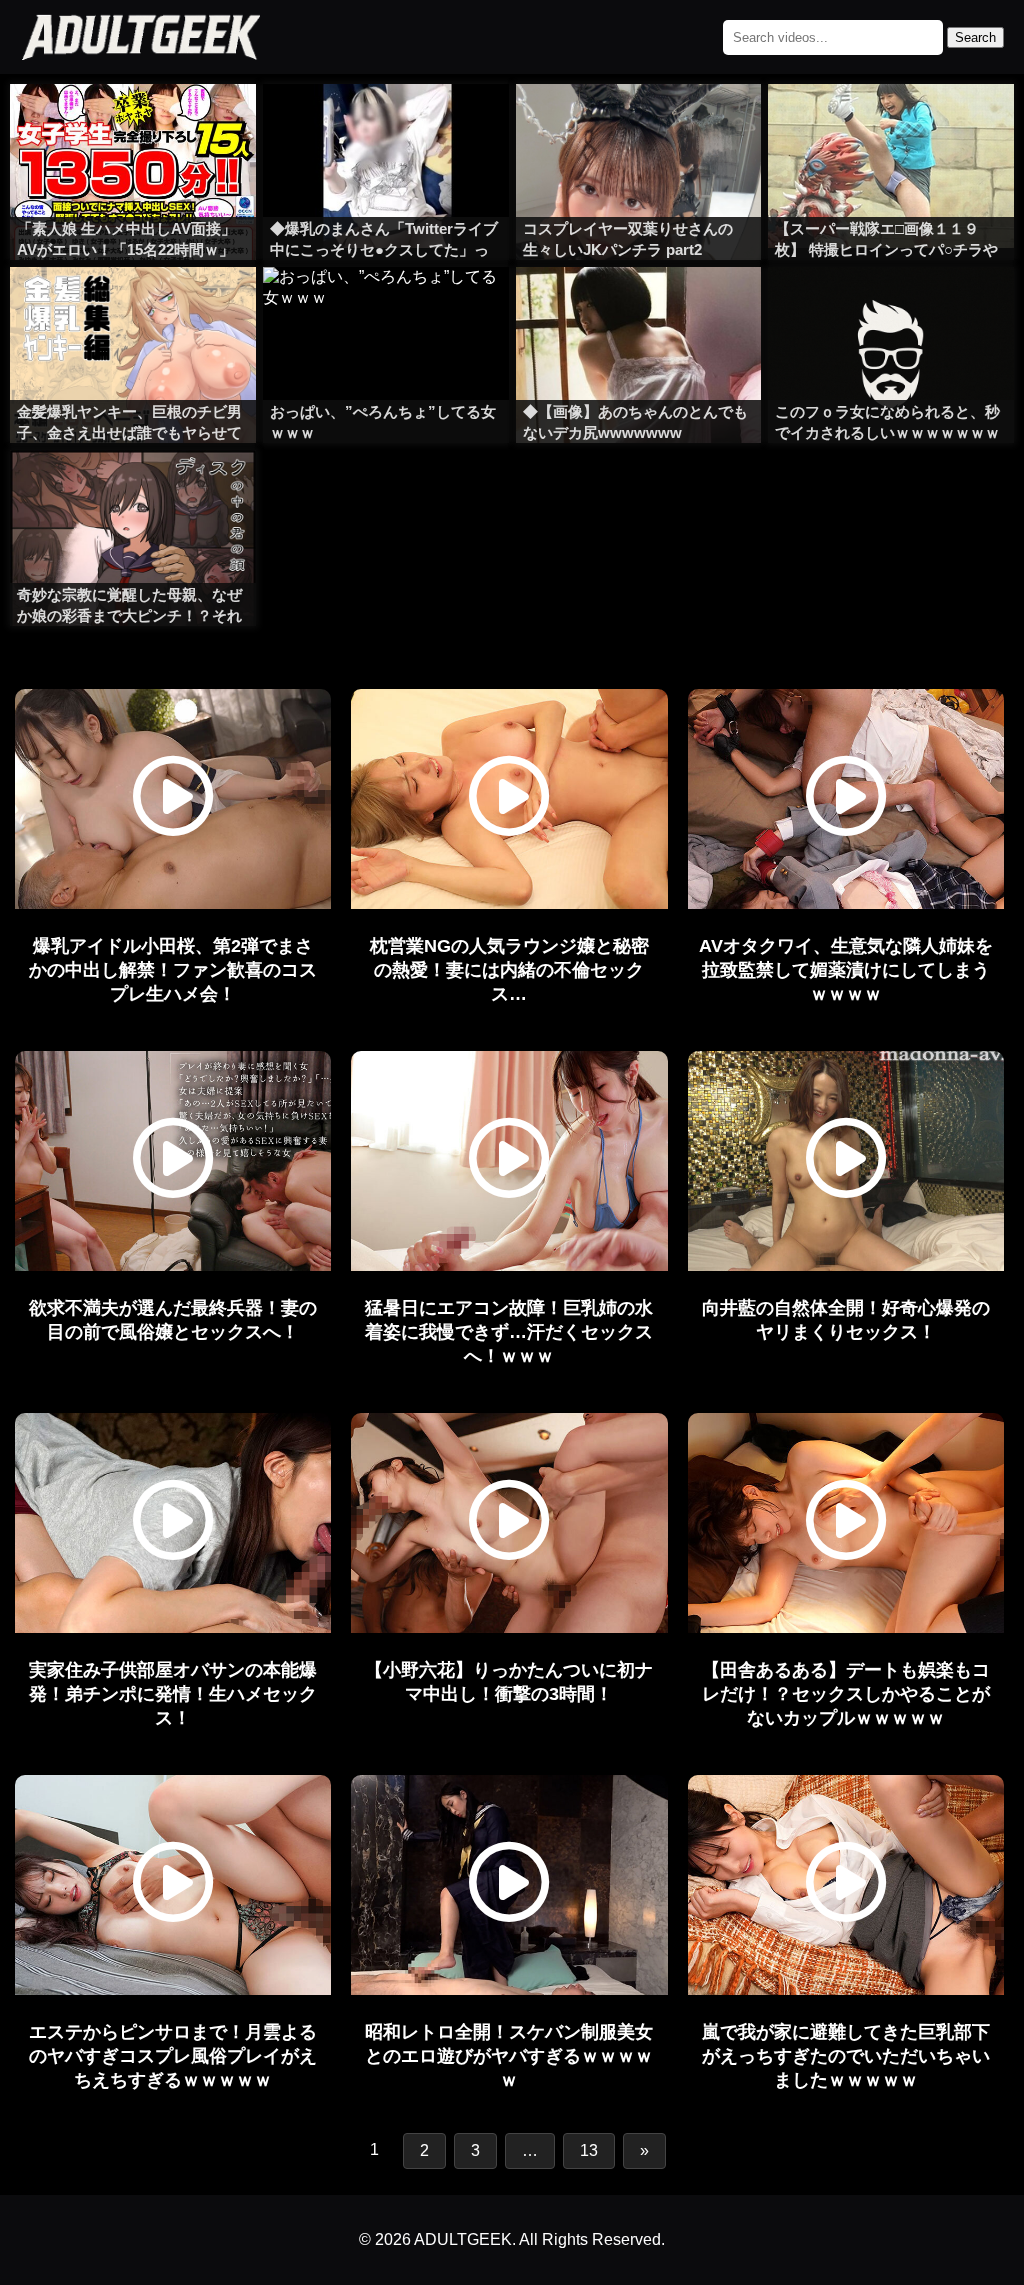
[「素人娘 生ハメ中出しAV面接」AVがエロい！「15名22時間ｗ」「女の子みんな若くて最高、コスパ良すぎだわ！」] (133, 124)
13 (589, 2150)
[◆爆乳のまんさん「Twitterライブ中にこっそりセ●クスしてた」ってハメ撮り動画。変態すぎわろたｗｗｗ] (386, 124)
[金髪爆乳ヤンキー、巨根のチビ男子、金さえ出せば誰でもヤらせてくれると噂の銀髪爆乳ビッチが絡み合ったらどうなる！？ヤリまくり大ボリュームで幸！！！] (133, 307)
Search (975, 37)
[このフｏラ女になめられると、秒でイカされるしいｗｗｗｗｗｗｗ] (891, 307)
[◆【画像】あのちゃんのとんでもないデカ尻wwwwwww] (639, 307)
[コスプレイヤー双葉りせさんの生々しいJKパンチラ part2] (639, 124)
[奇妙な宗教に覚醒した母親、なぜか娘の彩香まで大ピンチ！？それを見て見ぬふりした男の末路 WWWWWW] (133, 490)
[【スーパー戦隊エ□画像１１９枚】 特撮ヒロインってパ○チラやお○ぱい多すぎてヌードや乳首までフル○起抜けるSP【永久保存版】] (891, 124)
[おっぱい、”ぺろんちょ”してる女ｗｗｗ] (386, 307)
